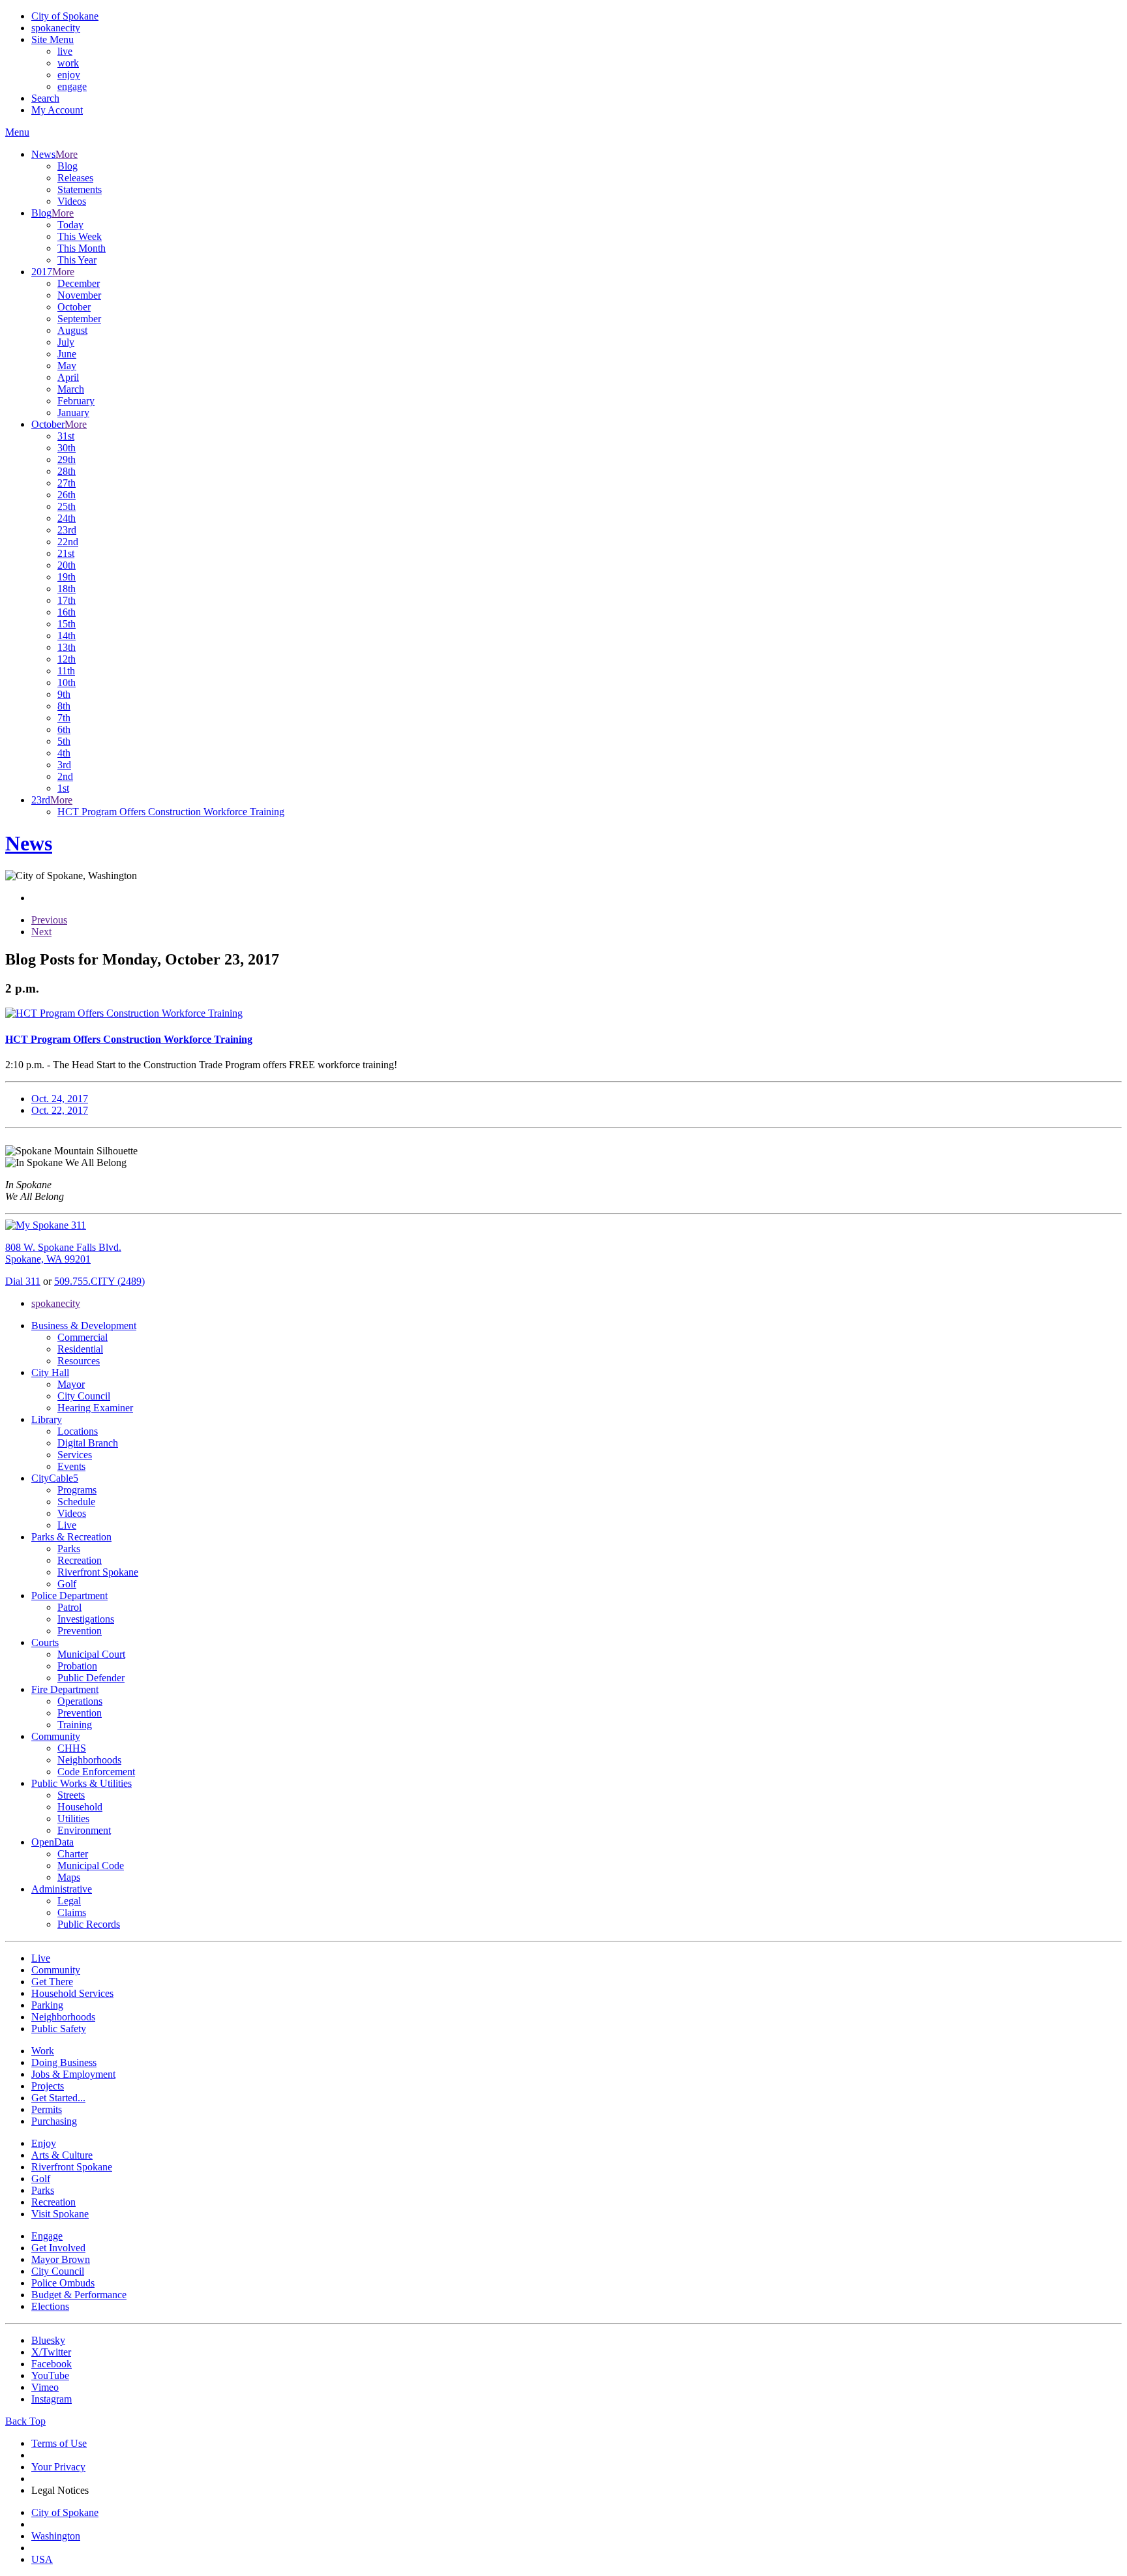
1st (63, 788)
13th (67, 647)
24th (67, 518)
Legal (69, 1901)
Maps (69, 1877)
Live (67, 1525)
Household (80, 1807)
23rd (67, 530)
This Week (80, 236)
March (71, 389)
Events (71, 1466)
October (74, 307)
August (72, 330)
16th (67, 612)
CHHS (72, 1748)
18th (67, 589)
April (68, 377)
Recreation (80, 1560)
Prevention (80, 1631)
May (67, 366)
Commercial (83, 1337)
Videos (72, 201)
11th (66, 671)
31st (66, 436)
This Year (77, 260)
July (66, 342)
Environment (84, 1830)
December (79, 283)
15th (67, 624)
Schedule (76, 1502)
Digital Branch (88, 1443)
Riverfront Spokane (98, 1572)
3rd (64, 765)
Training (75, 1725)
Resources (79, 1361)
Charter (73, 1854)
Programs (77, 1490)
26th (67, 495)
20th (67, 565)
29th (67, 459)
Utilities (73, 1819)
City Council (84, 1396)
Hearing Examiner (95, 1408)
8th (64, 706)
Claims (72, 1912)
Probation (77, 1666)
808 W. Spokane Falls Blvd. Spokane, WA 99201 (63, 1253)
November (79, 295)
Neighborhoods (89, 1760)
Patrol (69, 1607)
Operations (80, 1701)
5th (64, 741)
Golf (67, 1584)
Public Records (89, 1924)
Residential (80, 1349)
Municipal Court (91, 1654)
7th (64, 718)
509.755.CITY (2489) (99, 1281)
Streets (71, 1795)
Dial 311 (23, 1281)
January (73, 412)
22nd (68, 542)
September (79, 319)
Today (70, 225)
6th (64, 729)
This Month (82, 248)
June (67, 354)
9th (64, 694)
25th (67, 506)
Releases (75, 178)
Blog (68, 166)
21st (66, 553)
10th (67, 682)
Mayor (71, 1384)
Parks (69, 1549)
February (76, 401)
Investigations (86, 1619)
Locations (78, 1431)
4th (64, 753)
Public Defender (91, 1678)
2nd (65, 776)
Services (75, 1455)
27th (67, 483)
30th (67, 448)
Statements (80, 189)
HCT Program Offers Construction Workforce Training (171, 812)
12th (67, 659)
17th (67, 600)
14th (67, 636)
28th (67, 471)
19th (67, 577)
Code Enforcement (96, 1772)
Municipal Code (91, 1865)
